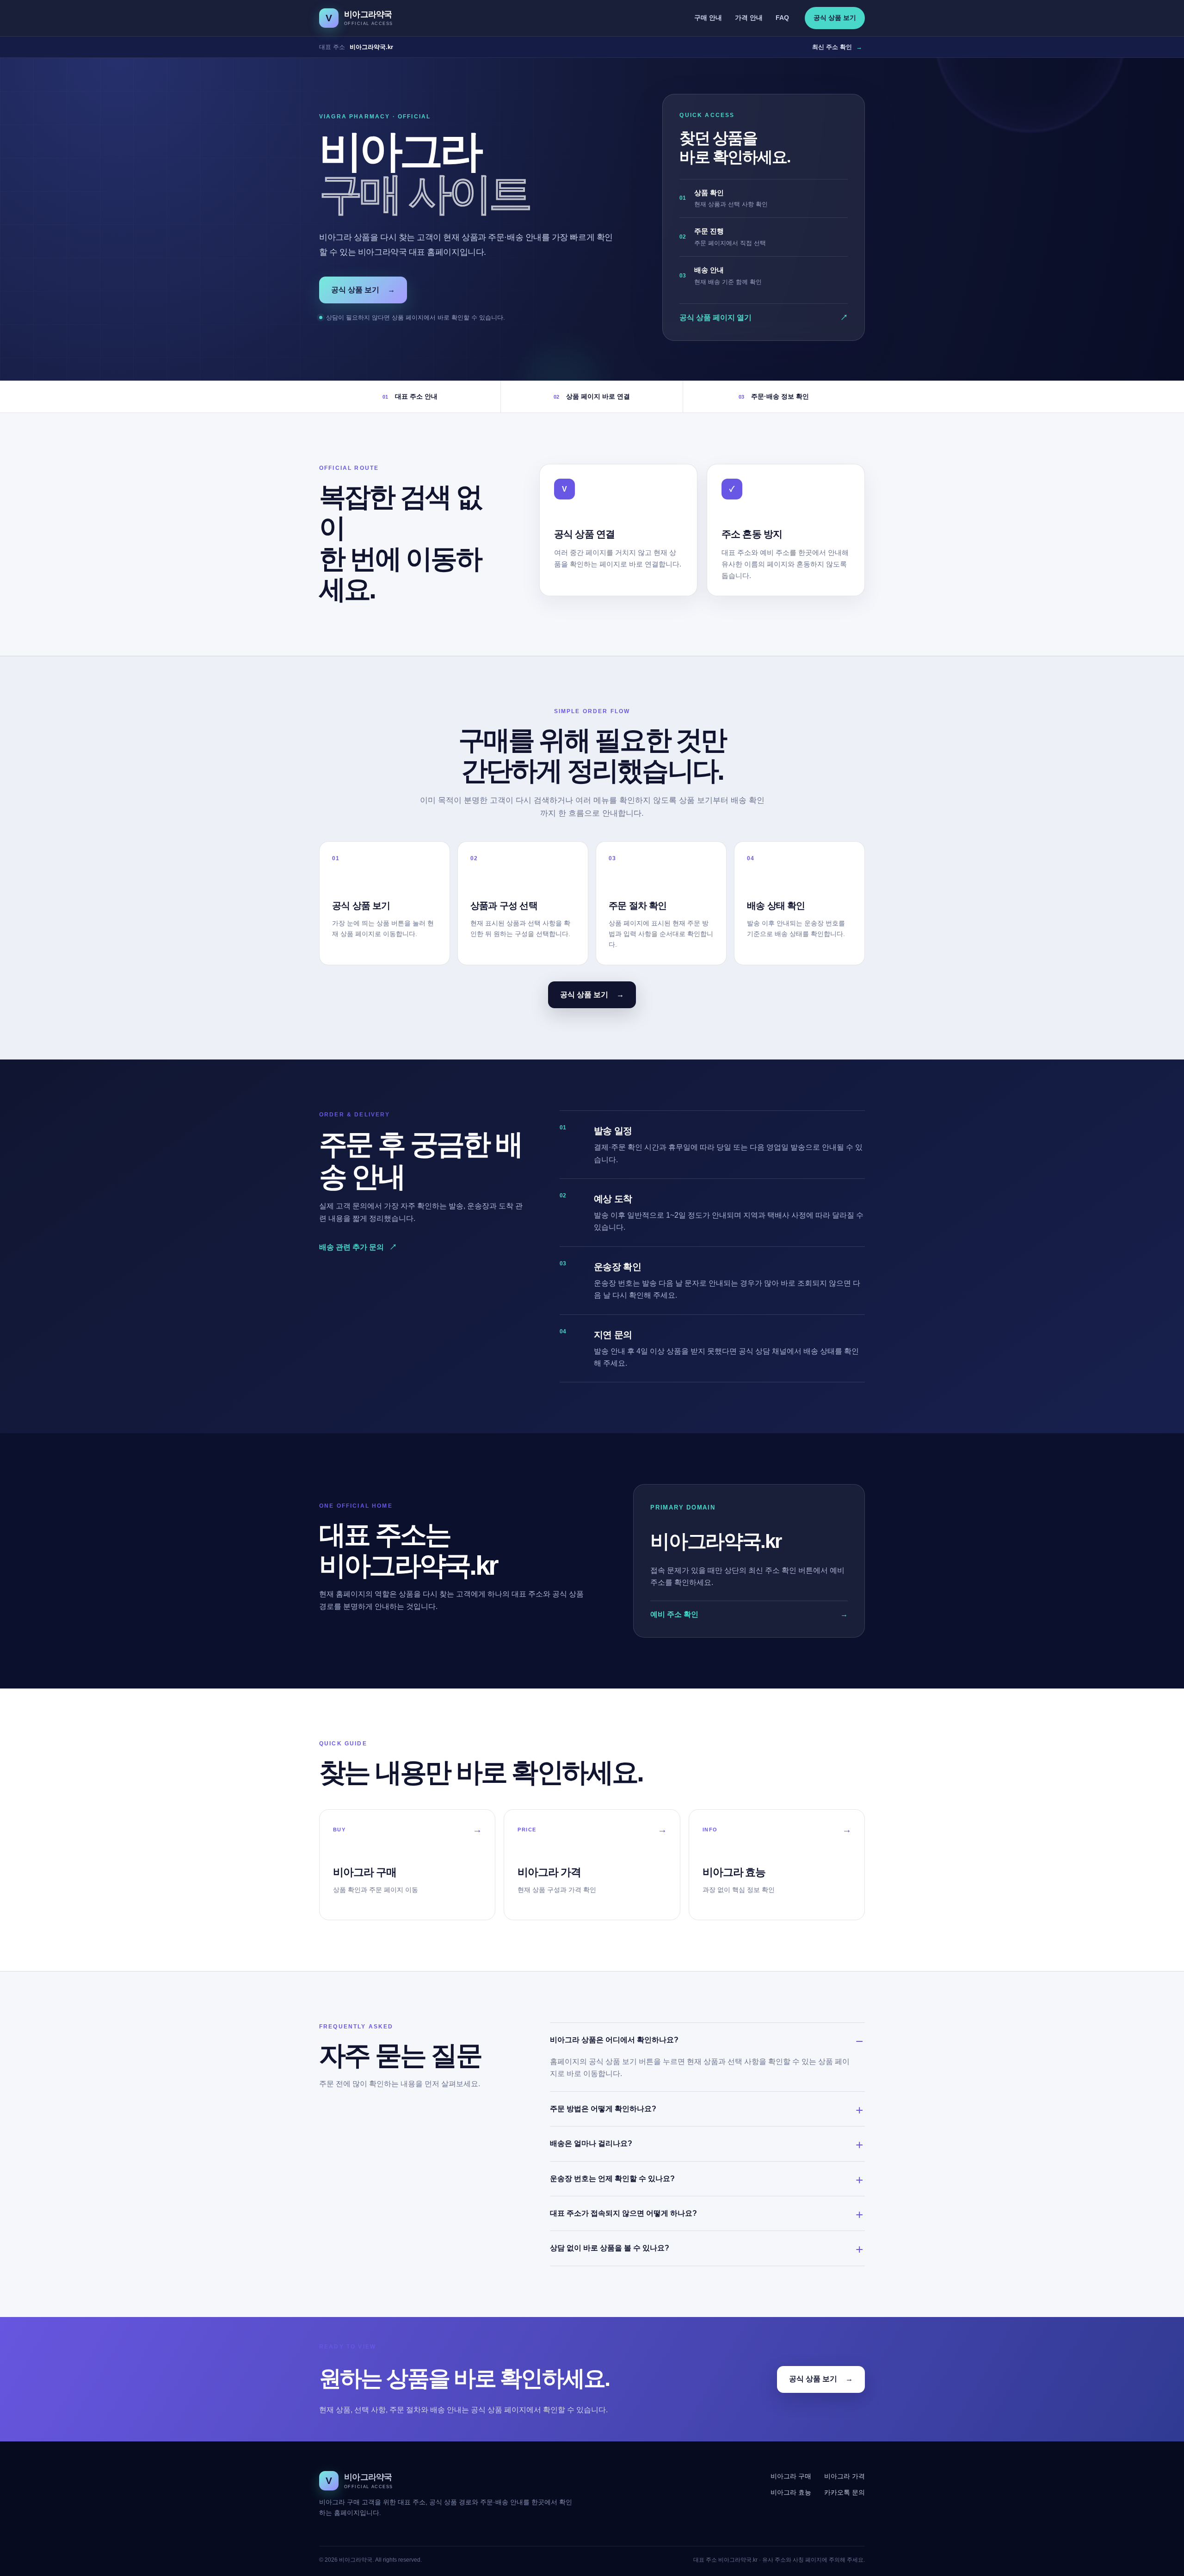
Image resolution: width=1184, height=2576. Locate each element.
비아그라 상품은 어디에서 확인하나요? (614, 2040)
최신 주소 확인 (837, 47)
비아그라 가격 (845, 2476)
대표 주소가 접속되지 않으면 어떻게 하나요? (623, 2213)
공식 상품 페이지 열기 (764, 317)
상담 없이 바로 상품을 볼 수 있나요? (610, 2248)
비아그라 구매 (791, 2476)
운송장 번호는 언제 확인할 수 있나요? (612, 2179)
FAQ (782, 18)
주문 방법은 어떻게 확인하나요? (603, 2109)
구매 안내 (708, 18)
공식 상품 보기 (835, 18)
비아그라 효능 (791, 2492)
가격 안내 (749, 18)
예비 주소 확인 (749, 1614)
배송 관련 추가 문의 (358, 1247)
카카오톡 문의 (845, 2492)
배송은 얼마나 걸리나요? (591, 2143)
